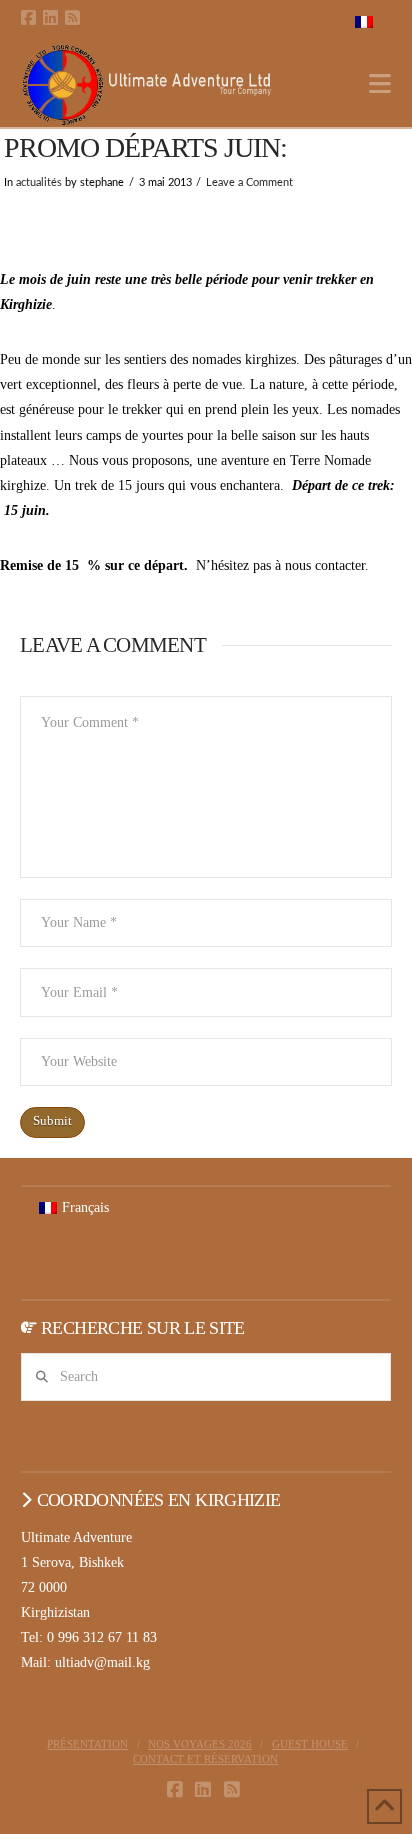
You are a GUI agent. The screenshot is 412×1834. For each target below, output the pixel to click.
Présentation (87, 1744)
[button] (380, 84)
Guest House (310, 1744)
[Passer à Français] (364, 21)
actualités (39, 183)
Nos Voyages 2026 (200, 1744)
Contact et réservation (205, 1759)
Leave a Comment (249, 183)
